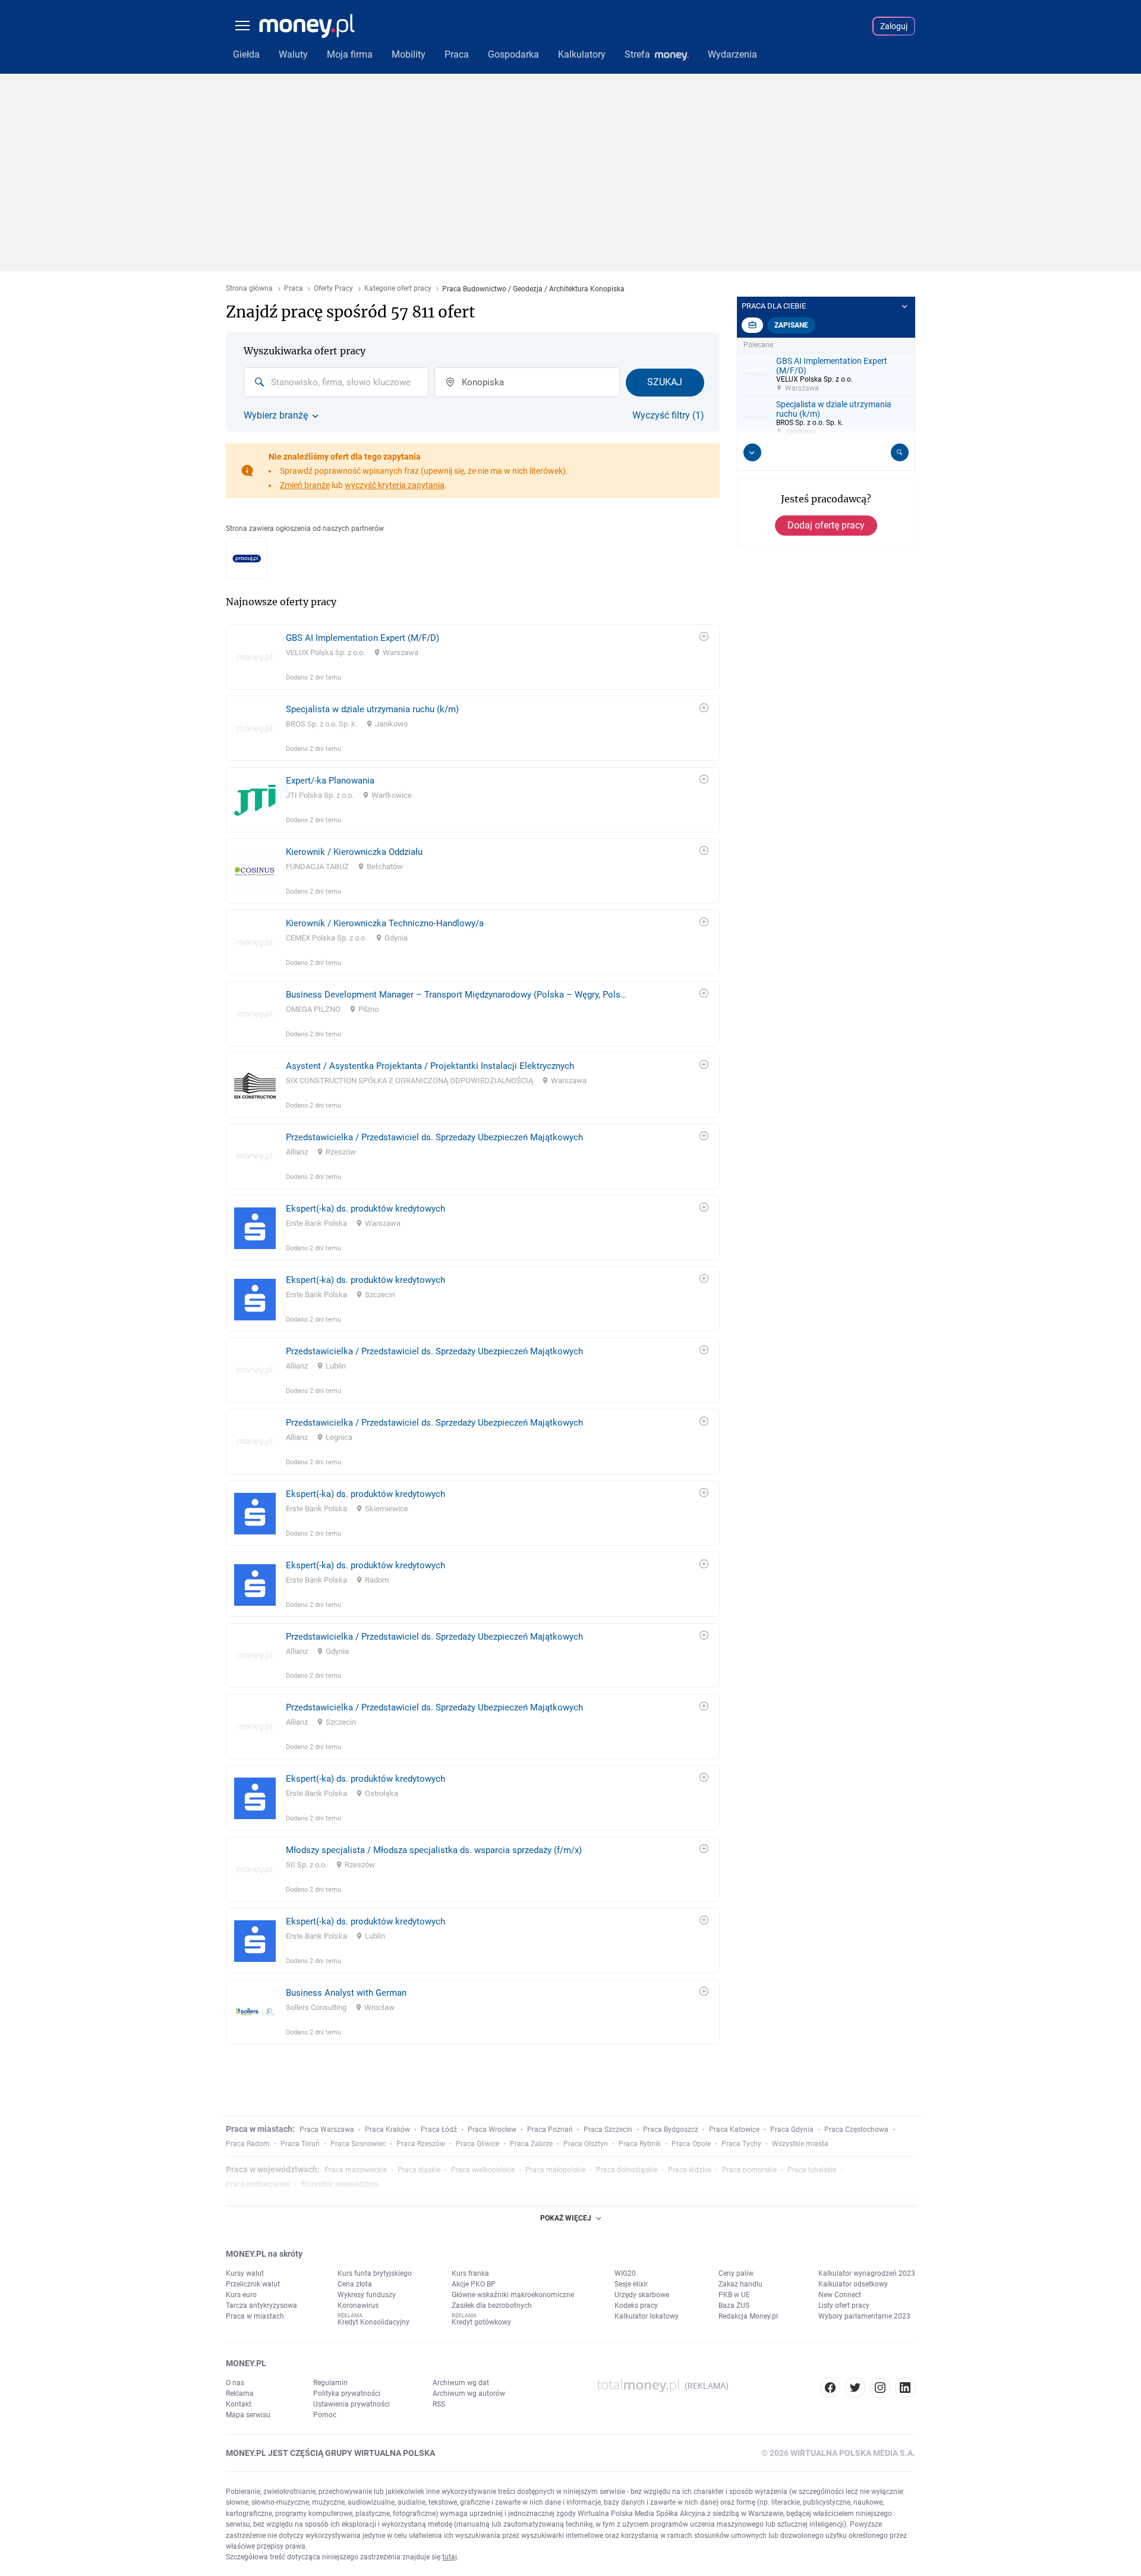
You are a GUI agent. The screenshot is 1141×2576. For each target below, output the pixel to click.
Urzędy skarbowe (642, 2295)
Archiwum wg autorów (469, 2393)
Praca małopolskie (555, 2170)
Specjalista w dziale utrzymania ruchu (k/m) (372, 709)
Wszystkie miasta (800, 2144)
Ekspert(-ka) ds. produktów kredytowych (365, 1209)
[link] (473, 657)
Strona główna (249, 289)
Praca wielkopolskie (483, 2170)
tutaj (450, 2557)
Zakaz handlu (740, 2284)
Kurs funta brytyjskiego (375, 2273)
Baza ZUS (734, 2305)
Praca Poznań (550, 2130)
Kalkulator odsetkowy (853, 2284)
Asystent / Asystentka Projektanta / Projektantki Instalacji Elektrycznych (430, 1066)
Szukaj (665, 382)
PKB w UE (734, 2295)
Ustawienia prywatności (352, 2404)
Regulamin (330, 2383)
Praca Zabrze (531, 2144)
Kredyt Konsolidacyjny (373, 2322)
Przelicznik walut (253, 2284)
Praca (294, 289)
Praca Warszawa (327, 2130)
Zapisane (791, 325)
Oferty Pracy (333, 289)
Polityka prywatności (347, 2393)
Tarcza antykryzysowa (261, 2305)
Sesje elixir (631, 2284)
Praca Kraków (387, 2130)
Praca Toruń (300, 2144)
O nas (235, 2383)
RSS (439, 2404)
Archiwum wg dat (461, 2383)
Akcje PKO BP (474, 2284)
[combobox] (336, 382)
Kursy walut (245, 2273)
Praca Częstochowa (856, 2130)
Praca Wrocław (492, 2130)
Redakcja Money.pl (748, 2316)
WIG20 (625, 2273)
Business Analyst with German (346, 1993)
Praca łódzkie (690, 2170)
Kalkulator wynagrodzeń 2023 (867, 2273)
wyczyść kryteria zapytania (395, 485)
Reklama (240, 2393)
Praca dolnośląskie (627, 2170)
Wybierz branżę (276, 416)
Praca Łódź (439, 2130)
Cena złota (355, 2284)
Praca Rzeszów (421, 2144)
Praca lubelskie (812, 2170)
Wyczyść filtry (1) (668, 416)
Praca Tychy (741, 2144)
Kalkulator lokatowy (647, 2316)
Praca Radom (248, 2144)
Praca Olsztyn (586, 2144)
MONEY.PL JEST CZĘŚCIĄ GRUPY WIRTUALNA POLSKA (330, 2453)
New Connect (840, 2295)
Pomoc (325, 2415)
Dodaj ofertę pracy (826, 525)
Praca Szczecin (608, 2130)
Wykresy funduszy (367, 2295)
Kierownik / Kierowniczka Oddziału (354, 852)
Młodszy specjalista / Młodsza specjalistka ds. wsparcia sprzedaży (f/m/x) (434, 1850)
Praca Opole (691, 2144)
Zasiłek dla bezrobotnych (492, 2305)
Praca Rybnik (640, 2144)
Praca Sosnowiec (358, 2144)
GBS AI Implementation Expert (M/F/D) (363, 638)
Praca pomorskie (749, 2170)
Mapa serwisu (248, 2415)
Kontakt (239, 2404)
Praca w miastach (255, 2316)
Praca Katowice (734, 2130)
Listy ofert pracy (844, 2305)
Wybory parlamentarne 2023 (864, 2316)
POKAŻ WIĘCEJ (566, 2218)
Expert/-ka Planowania (330, 781)
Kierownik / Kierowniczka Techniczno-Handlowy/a (385, 923)
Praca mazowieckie (356, 2170)
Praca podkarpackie (258, 2184)
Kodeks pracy (636, 2305)
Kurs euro (241, 2295)
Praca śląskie (419, 2170)
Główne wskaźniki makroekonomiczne (513, 2295)
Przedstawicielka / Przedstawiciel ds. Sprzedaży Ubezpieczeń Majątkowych (434, 1137)
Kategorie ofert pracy (398, 289)
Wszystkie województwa (340, 2184)
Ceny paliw (736, 2273)
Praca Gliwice (477, 2144)
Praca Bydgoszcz (671, 2130)
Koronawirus (358, 2305)
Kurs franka (470, 2273)
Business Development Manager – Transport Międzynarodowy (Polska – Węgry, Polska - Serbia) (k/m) (458, 995)
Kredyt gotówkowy (481, 2322)
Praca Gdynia (792, 2130)
